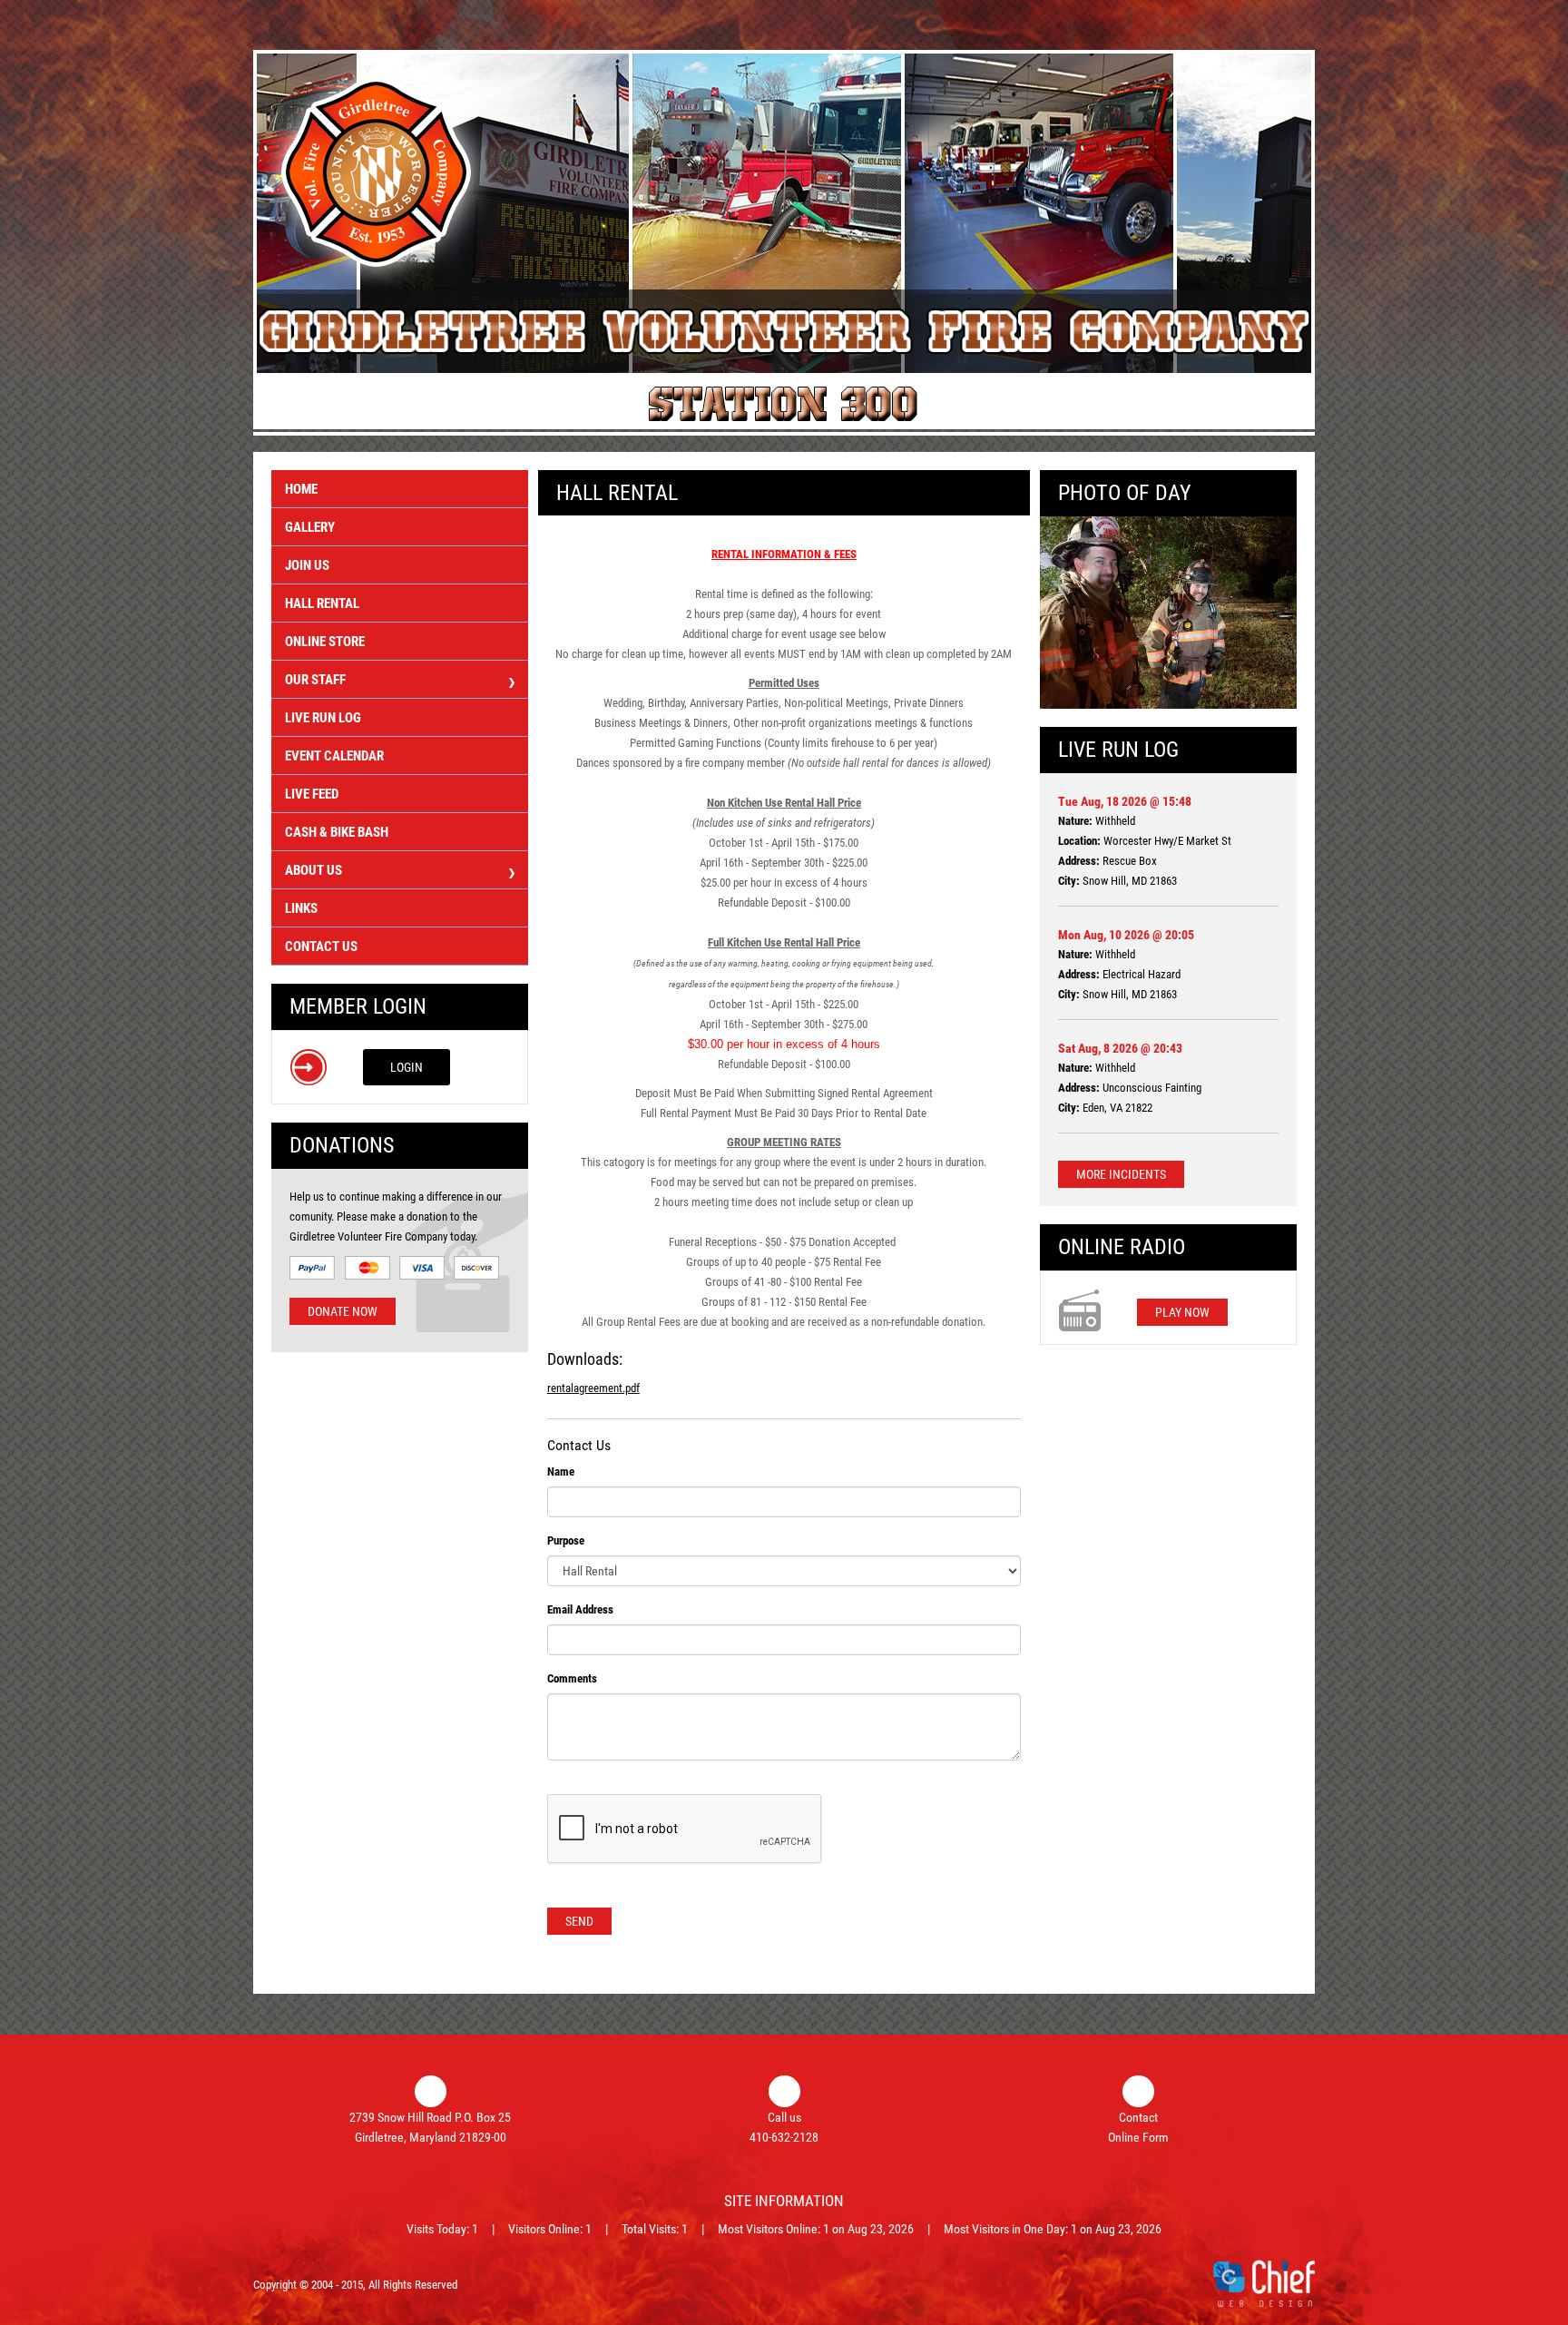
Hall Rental (322, 603)
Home (301, 489)
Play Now (1182, 1312)
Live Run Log (323, 718)
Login (407, 1067)
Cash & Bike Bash (337, 832)
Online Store (325, 642)
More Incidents (1121, 1174)
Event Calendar (334, 756)
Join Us (307, 565)
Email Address (580, 1609)
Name (561, 1472)
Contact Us (321, 947)
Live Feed (312, 794)
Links (301, 908)
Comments (572, 1678)
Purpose (566, 1540)
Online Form (1138, 2137)
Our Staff (315, 680)
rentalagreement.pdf (593, 1388)
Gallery (310, 527)
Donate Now (343, 1311)
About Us (314, 870)
